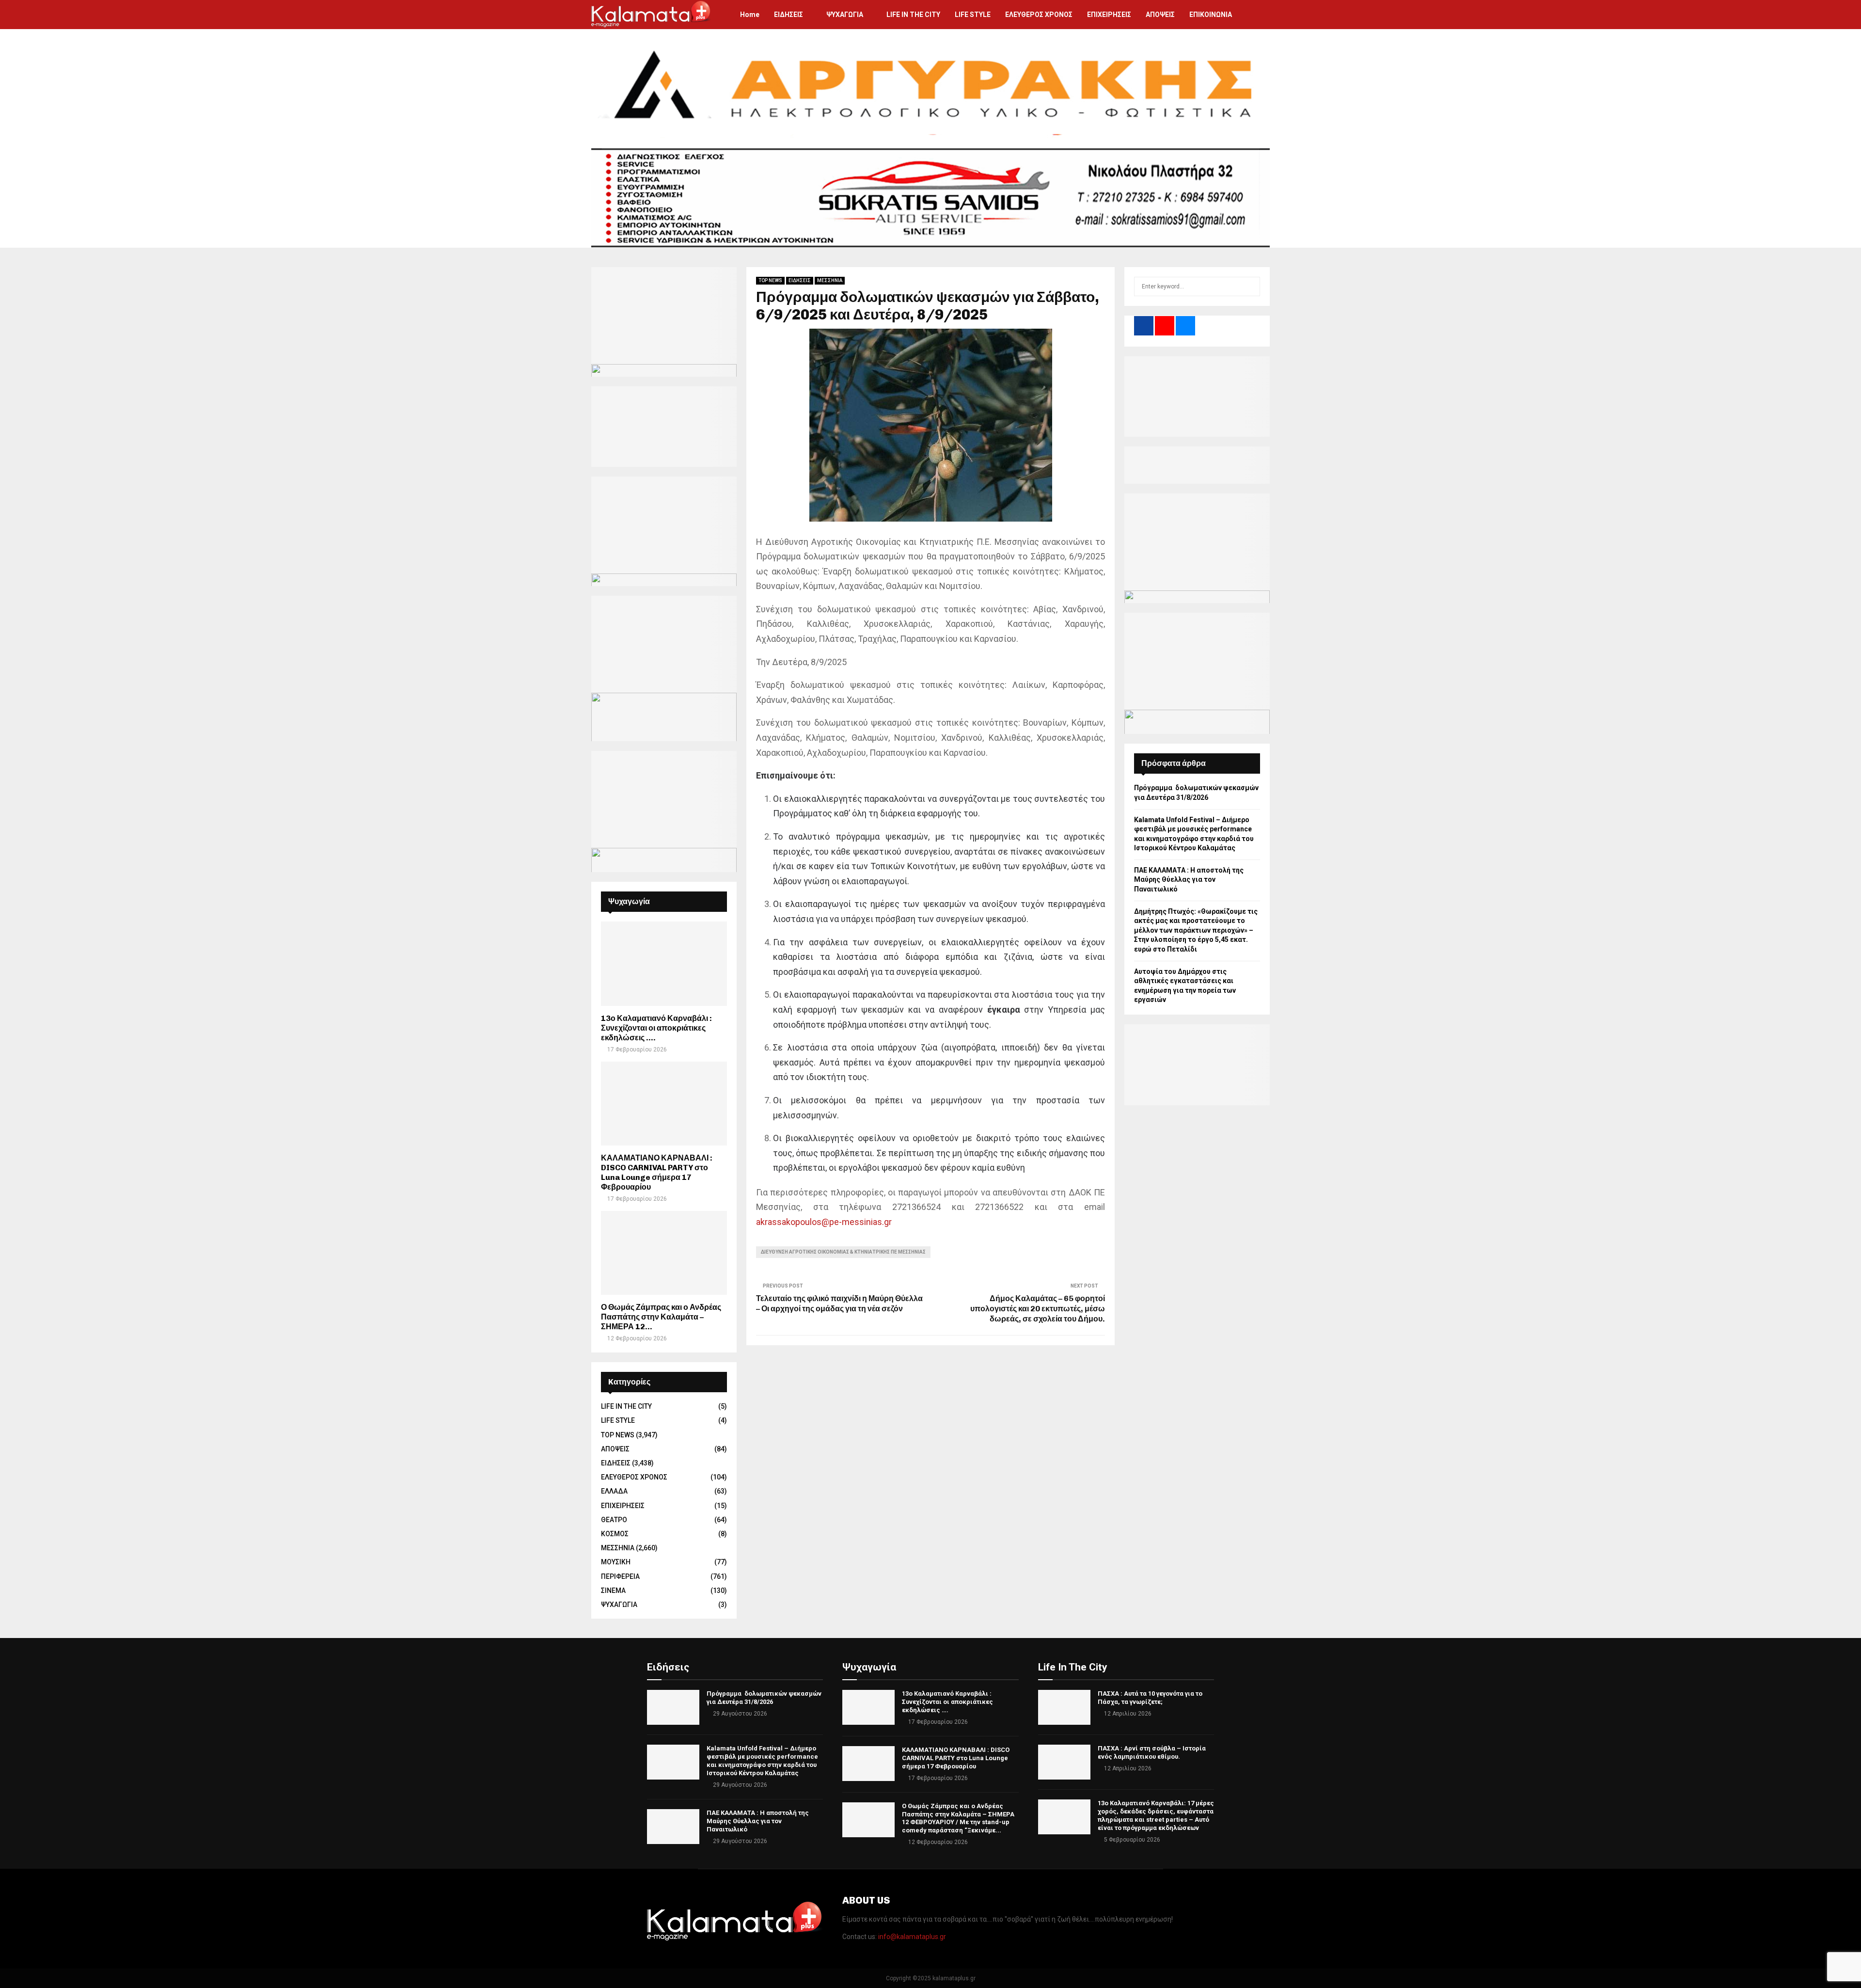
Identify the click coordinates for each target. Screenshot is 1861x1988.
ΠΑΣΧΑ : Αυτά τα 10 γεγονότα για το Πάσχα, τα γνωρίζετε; (1150, 1698)
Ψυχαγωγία (869, 1667)
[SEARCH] (1250, 286)
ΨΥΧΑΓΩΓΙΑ (845, 15)
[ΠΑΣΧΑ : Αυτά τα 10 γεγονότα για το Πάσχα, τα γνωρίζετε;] (1064, 1707)
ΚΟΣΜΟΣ (615, 1534)
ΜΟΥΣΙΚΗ (616, 1562)
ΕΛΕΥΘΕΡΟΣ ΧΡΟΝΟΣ (1039, 15)
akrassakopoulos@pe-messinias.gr (824, 1222)
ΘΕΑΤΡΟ (614, 1520)
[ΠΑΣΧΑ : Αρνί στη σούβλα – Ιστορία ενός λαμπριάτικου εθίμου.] (1064, 1762)
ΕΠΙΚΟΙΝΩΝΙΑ (1211, 15)
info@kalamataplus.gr (912, 1937)
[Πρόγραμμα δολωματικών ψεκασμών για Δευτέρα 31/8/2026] (673, 1707)
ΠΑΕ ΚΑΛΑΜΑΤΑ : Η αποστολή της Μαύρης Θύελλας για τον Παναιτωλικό (1189, 880)
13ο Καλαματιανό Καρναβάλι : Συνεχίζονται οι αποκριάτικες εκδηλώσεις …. (656, 1028)
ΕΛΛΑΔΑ (614, 1491)
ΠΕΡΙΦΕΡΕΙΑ (620, 1576)
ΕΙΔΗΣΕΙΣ (789, 15)
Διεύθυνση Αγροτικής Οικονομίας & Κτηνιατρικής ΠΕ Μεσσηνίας (843, 1252)
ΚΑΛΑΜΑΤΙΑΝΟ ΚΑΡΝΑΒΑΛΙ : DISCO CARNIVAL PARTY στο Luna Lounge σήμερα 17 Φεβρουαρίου (657, 1172)
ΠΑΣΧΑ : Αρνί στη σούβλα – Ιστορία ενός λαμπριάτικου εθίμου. (1152, 1752)
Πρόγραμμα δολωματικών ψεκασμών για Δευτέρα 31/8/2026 (764, 1698)
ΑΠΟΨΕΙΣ (1160, 15)
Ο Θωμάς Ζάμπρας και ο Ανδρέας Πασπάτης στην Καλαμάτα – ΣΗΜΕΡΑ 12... (661, 1317)
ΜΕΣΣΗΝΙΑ (830, 280)
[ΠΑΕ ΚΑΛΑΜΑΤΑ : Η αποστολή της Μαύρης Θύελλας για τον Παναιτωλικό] (673, 1827)
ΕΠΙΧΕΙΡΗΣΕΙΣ (1109, 15)
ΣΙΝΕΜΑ (613, 1590)
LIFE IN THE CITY (913, 15)
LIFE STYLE (973, 15)
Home (750, 15)
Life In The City (1073, 1667)
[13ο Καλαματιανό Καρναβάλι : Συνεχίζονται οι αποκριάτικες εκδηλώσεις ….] (664, 963)
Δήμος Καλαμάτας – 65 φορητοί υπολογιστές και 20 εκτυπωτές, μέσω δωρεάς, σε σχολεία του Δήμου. (1038, 1309)
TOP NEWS (770, 280)
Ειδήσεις (668, 1667)
